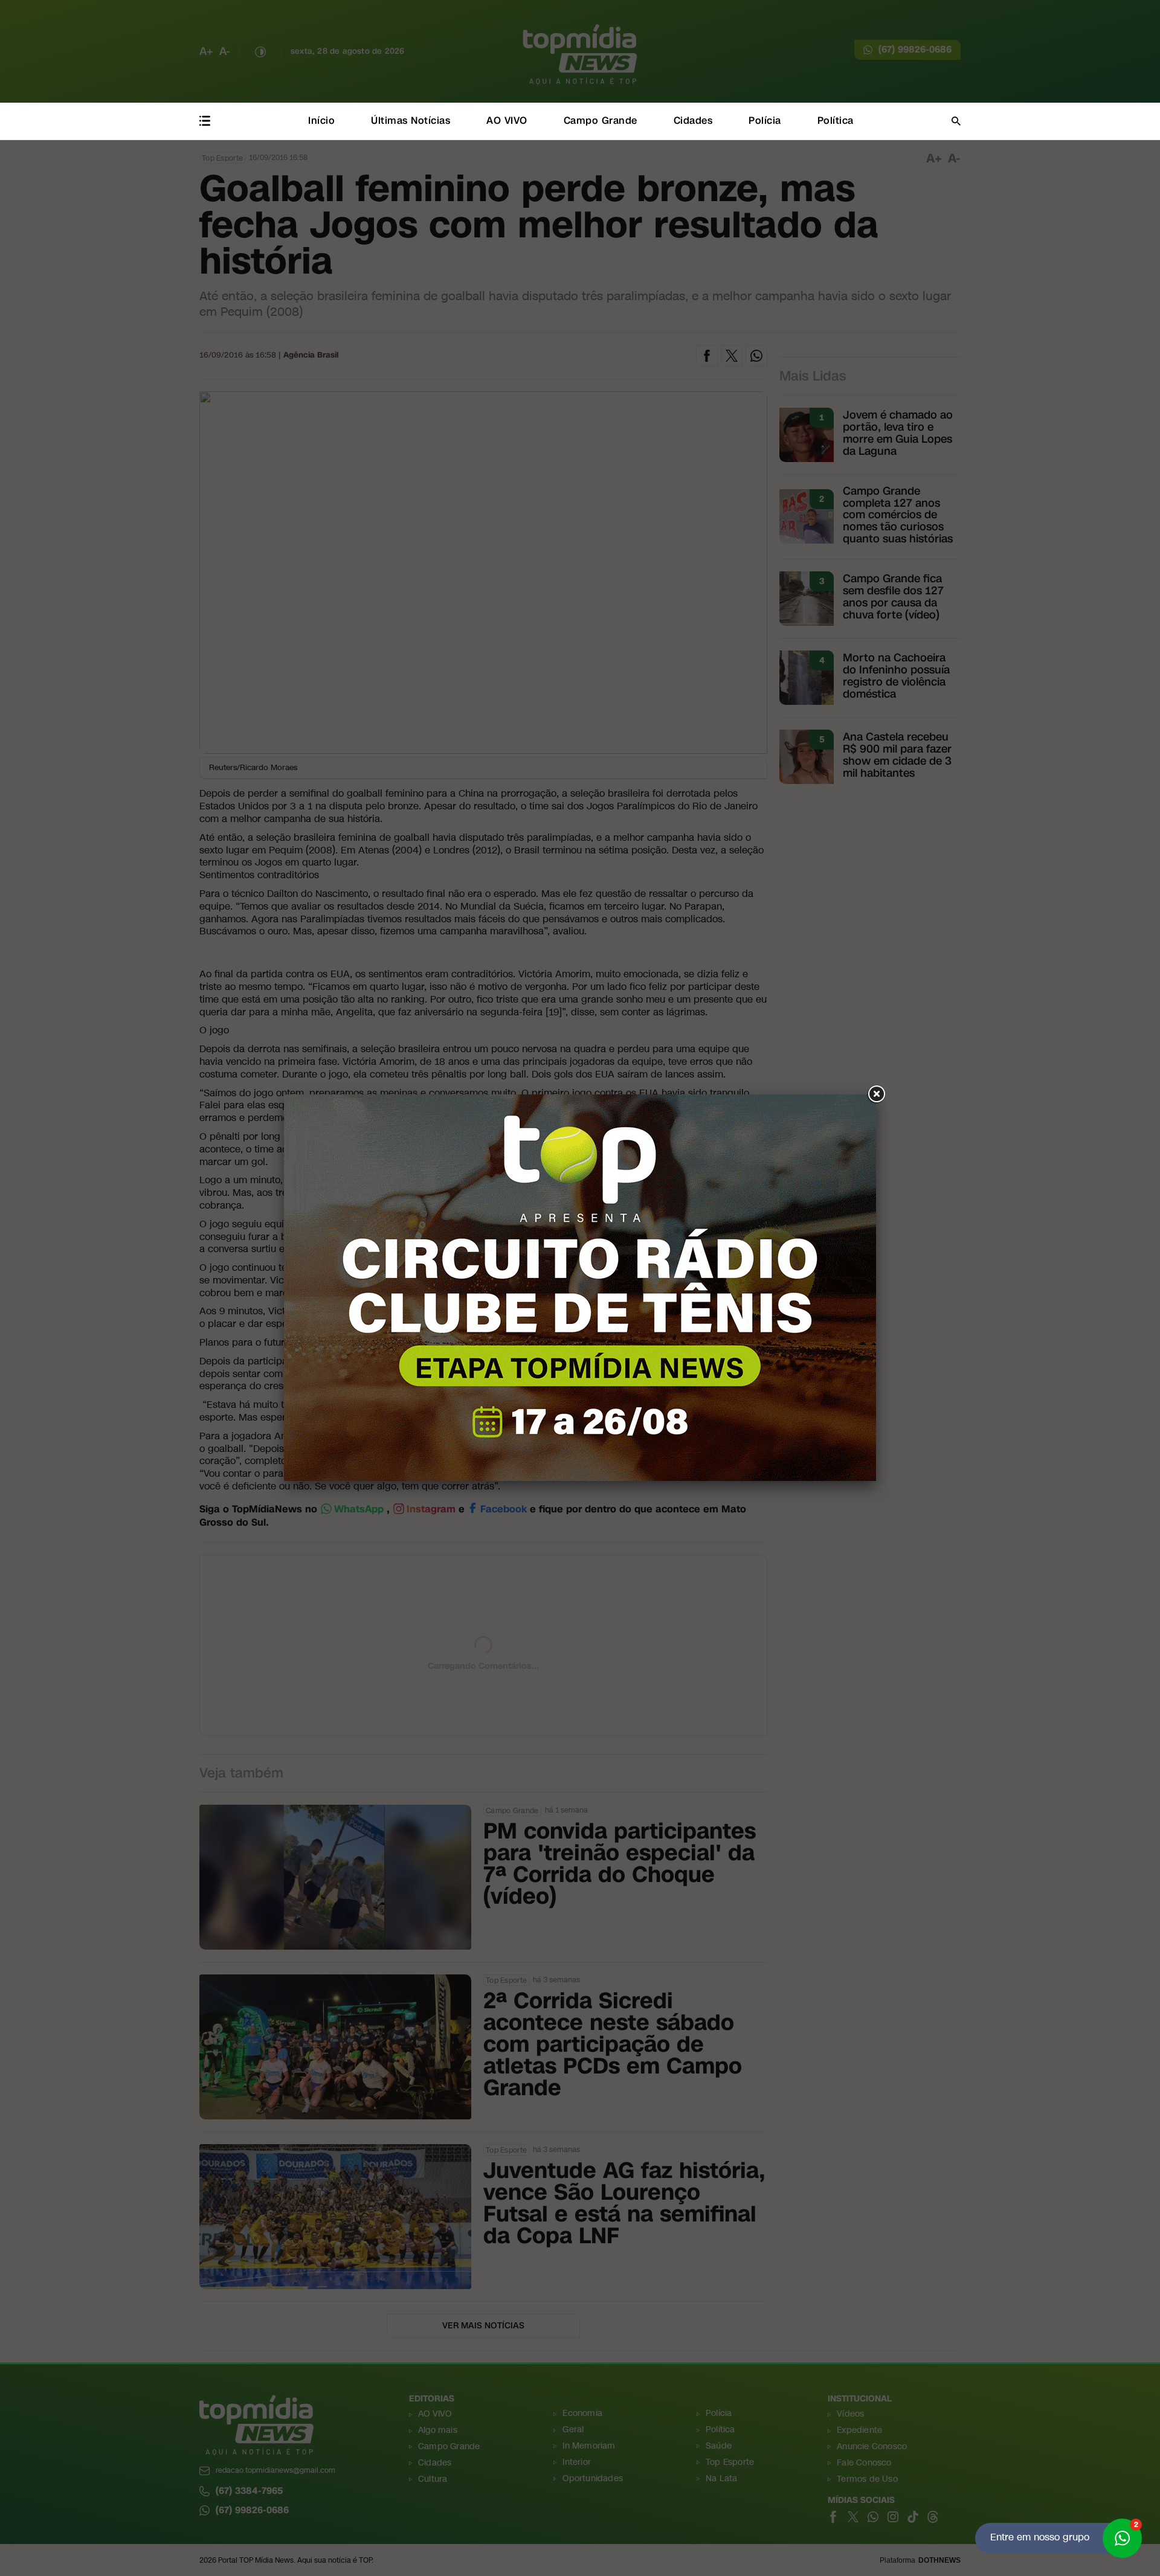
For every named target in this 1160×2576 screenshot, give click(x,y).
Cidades (693, 120)
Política (836, 120)
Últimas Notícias (411, 120)
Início (321, 120)
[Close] (876, 1094)
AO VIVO (507, 120)
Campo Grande (601, 120)
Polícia (765, 120)
